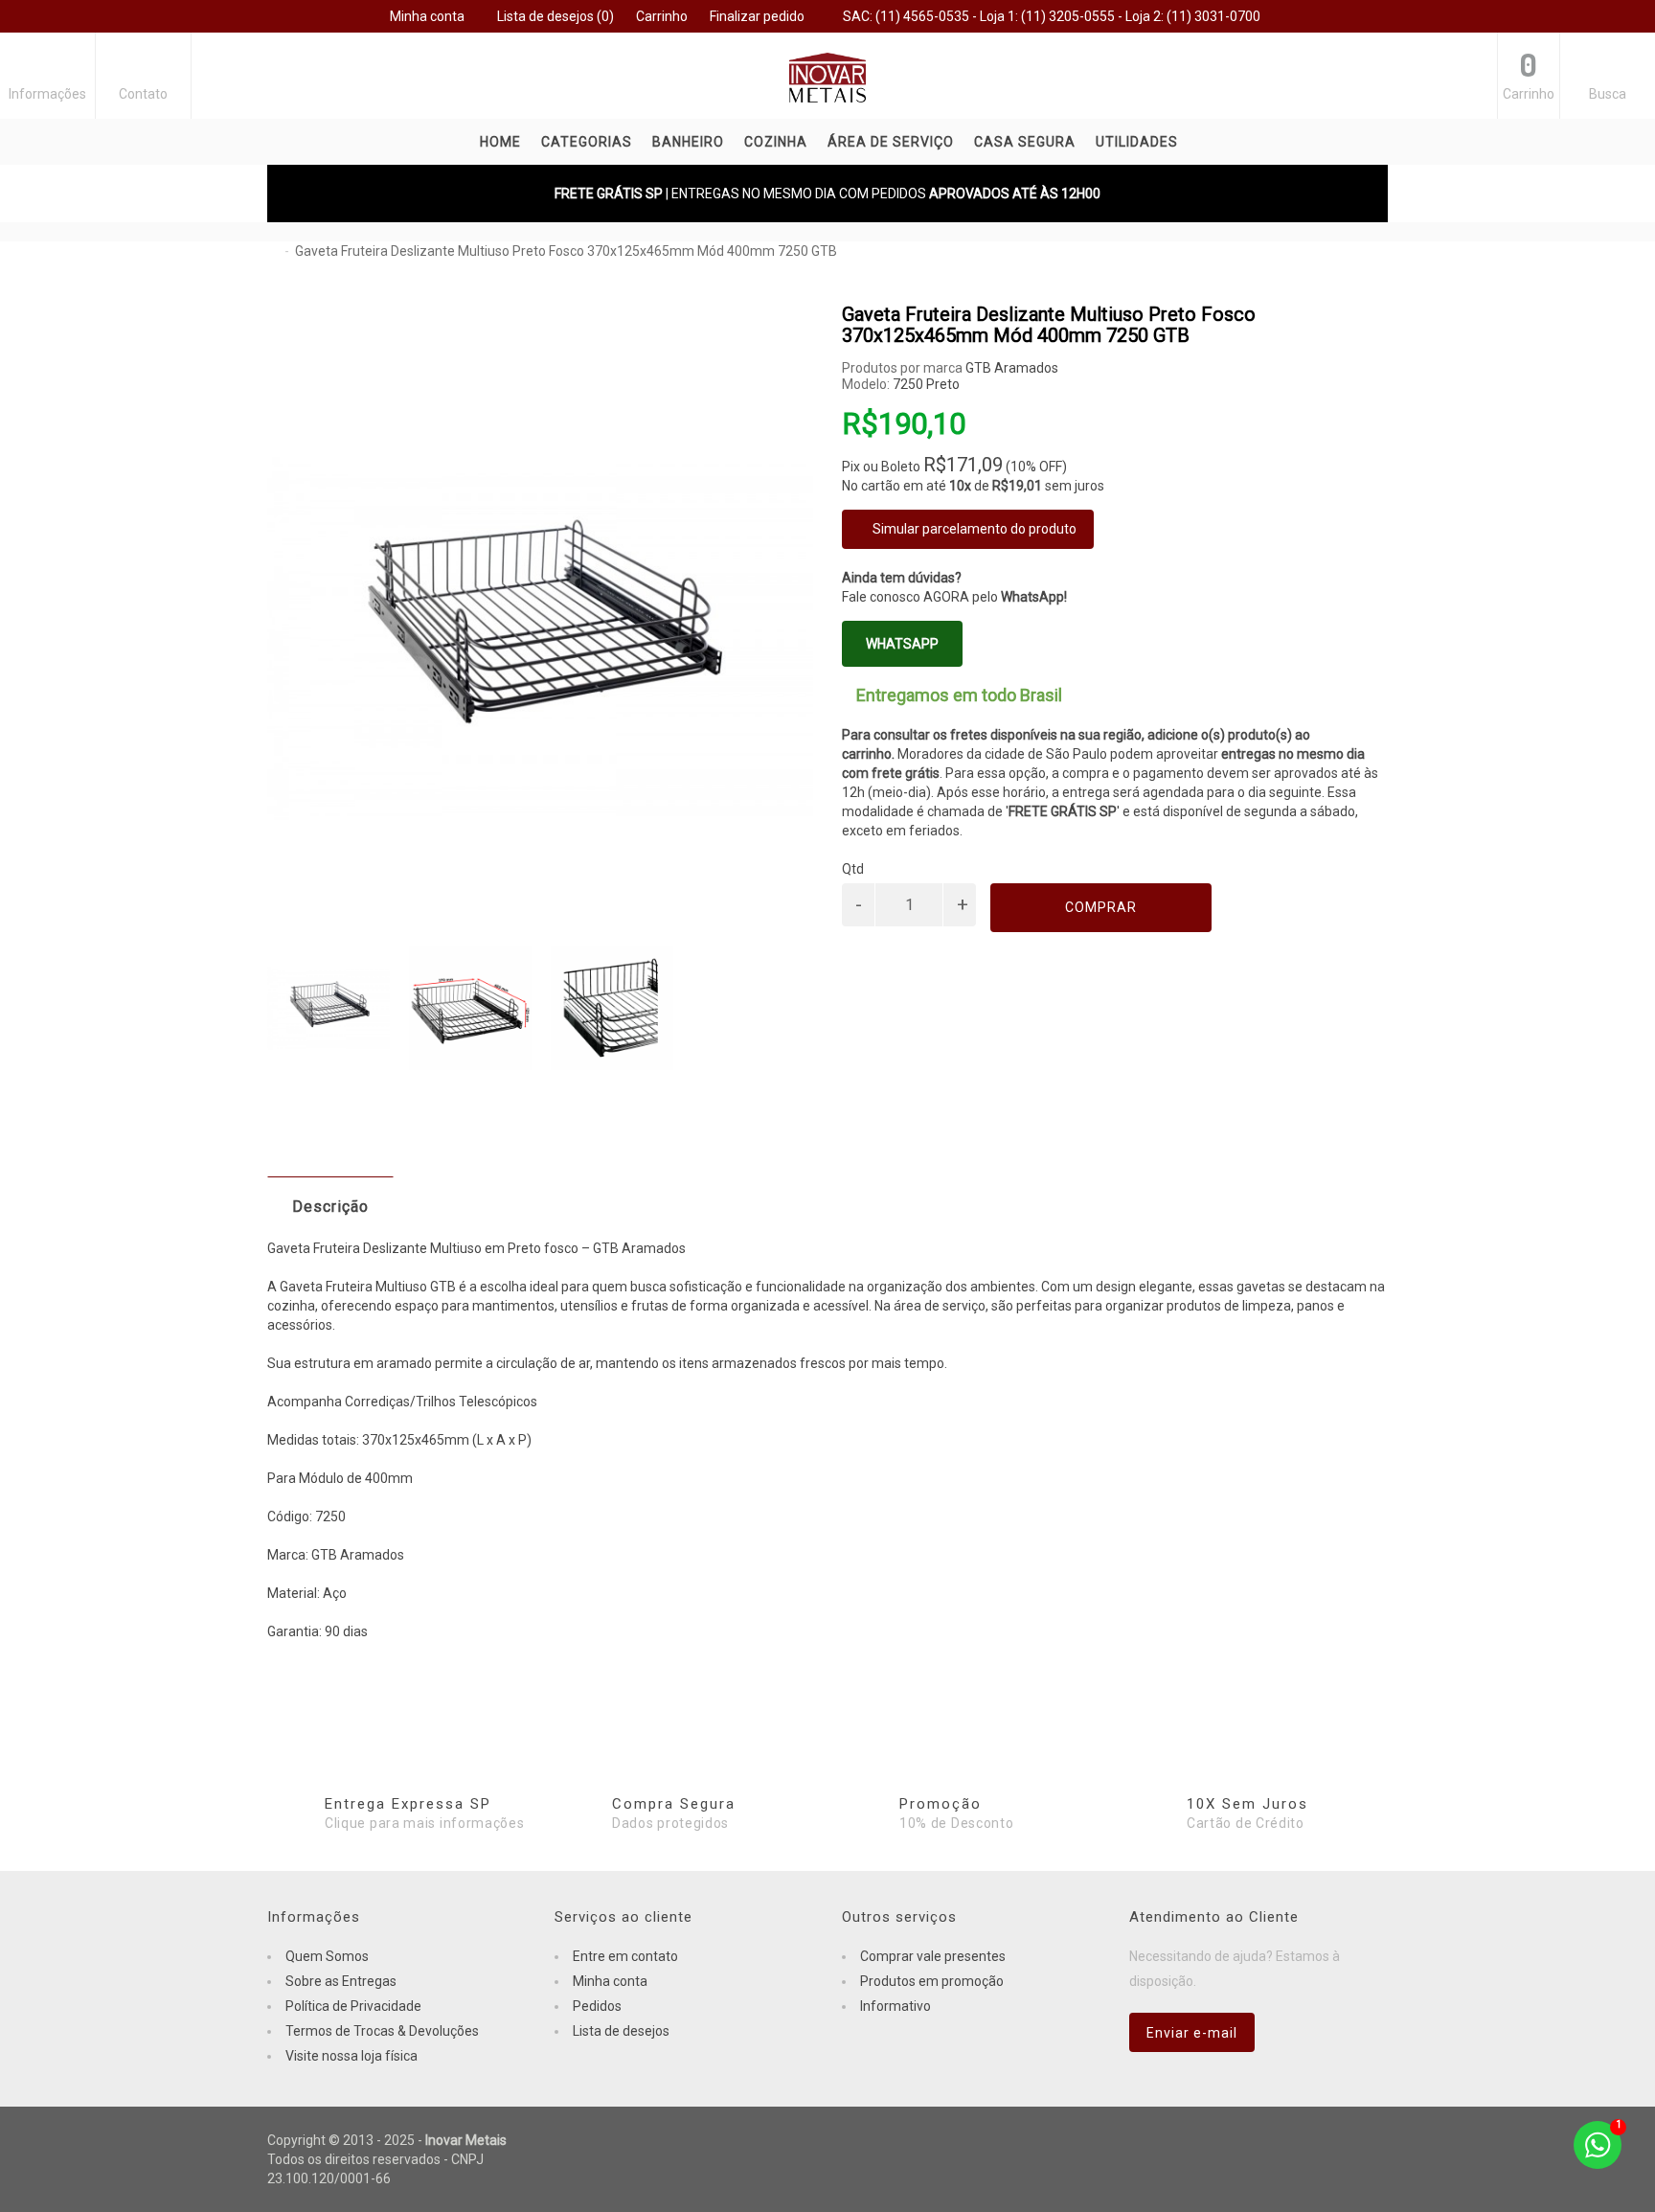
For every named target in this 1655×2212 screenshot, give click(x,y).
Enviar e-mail (1192, 2033)
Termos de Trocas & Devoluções (382, 2031)
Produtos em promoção (932, 1981)
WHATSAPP (902, 644)
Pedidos (597, 2006)
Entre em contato (625, 1956)
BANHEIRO (688, 142)
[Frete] (1268, 2142)
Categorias (587, 142)
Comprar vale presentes (933, 1956)
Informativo (896, 2006)
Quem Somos (327, 1956)
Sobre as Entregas (341, 1981)
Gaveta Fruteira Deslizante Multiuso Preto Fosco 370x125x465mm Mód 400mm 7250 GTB (566, 251)
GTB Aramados (1012, 368)
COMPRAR (1101, 907)
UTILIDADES (1137, 142)
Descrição (330, 1207)
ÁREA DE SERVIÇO (891, 142)
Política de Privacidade (353, 2006)
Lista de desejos (621, 2031)
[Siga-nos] (1364, 2142)
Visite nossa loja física (351, 2056)
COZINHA (776, 142)
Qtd (853, 869)
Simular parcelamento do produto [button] (973, 529)
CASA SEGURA (1025, 142)
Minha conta (610, 1981)
